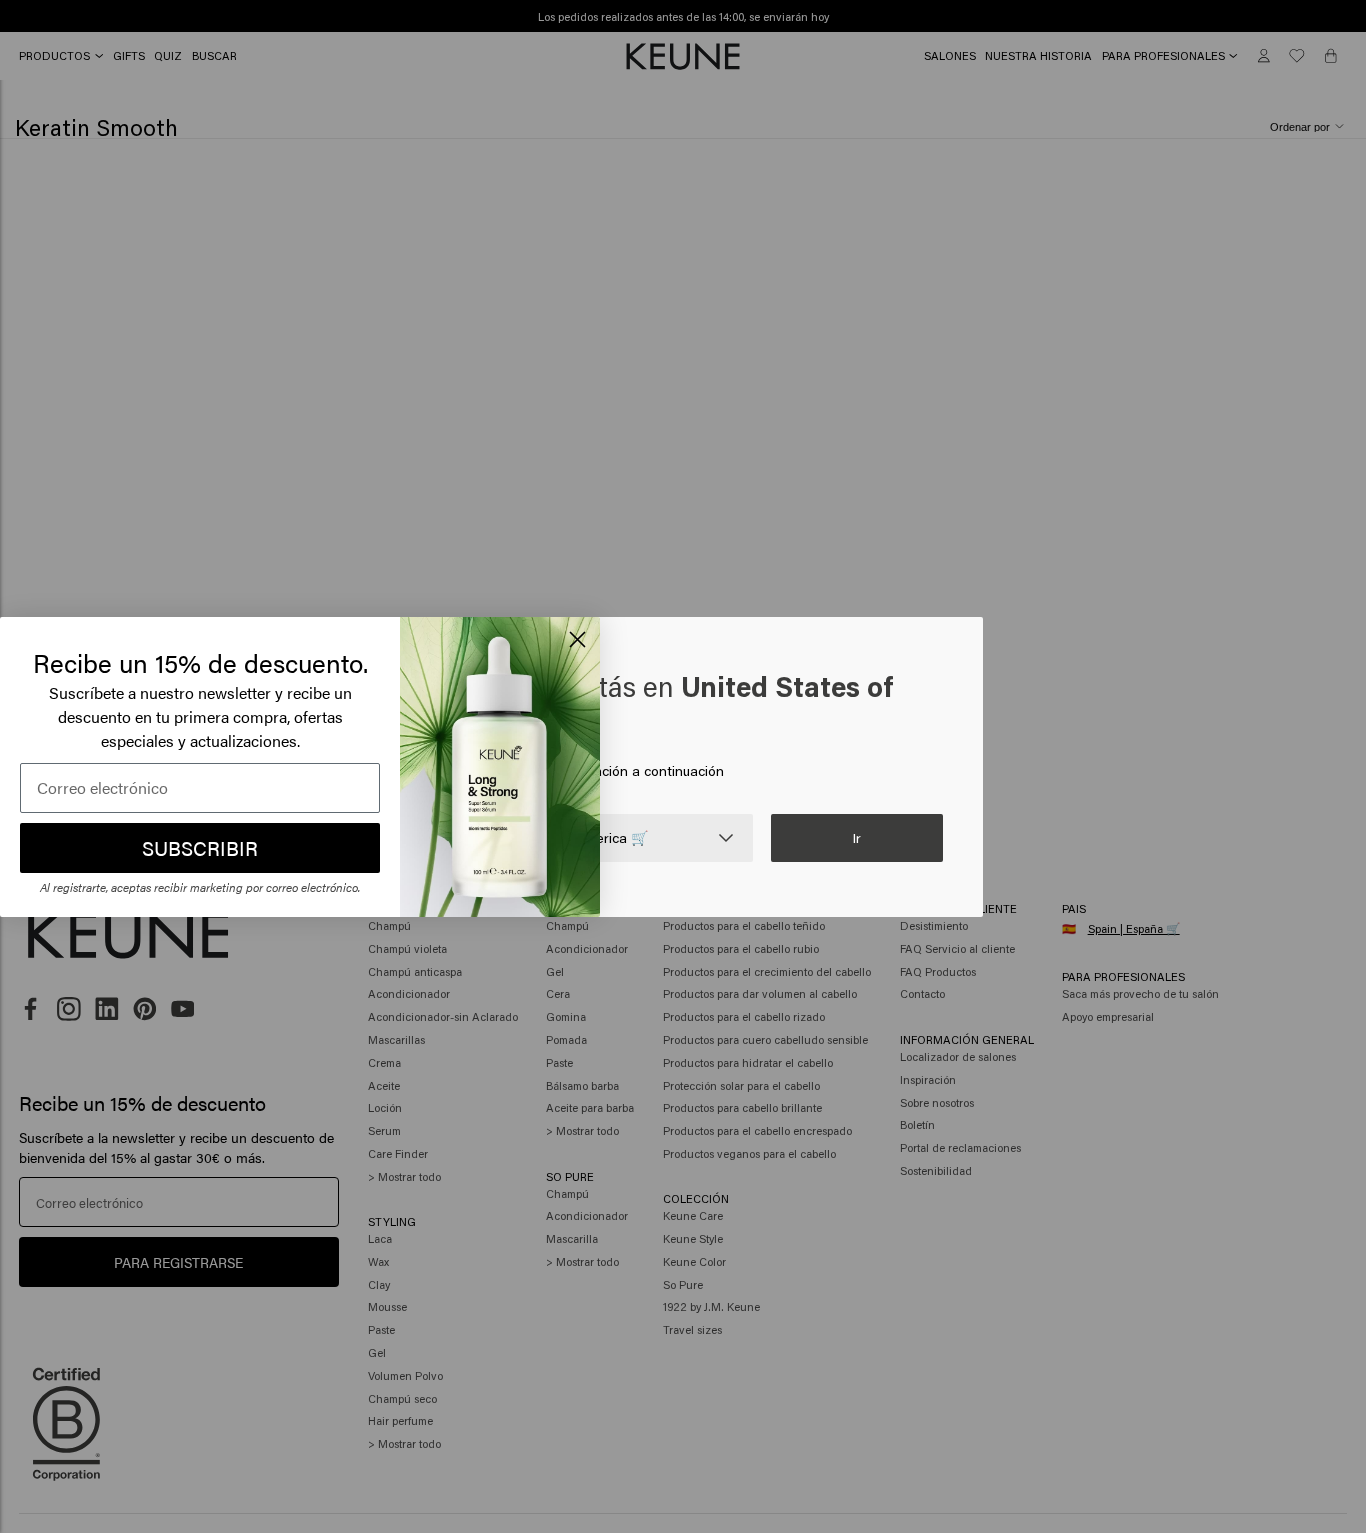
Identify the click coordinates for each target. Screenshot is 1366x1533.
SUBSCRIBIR (200, 846)
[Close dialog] (577, 639)
